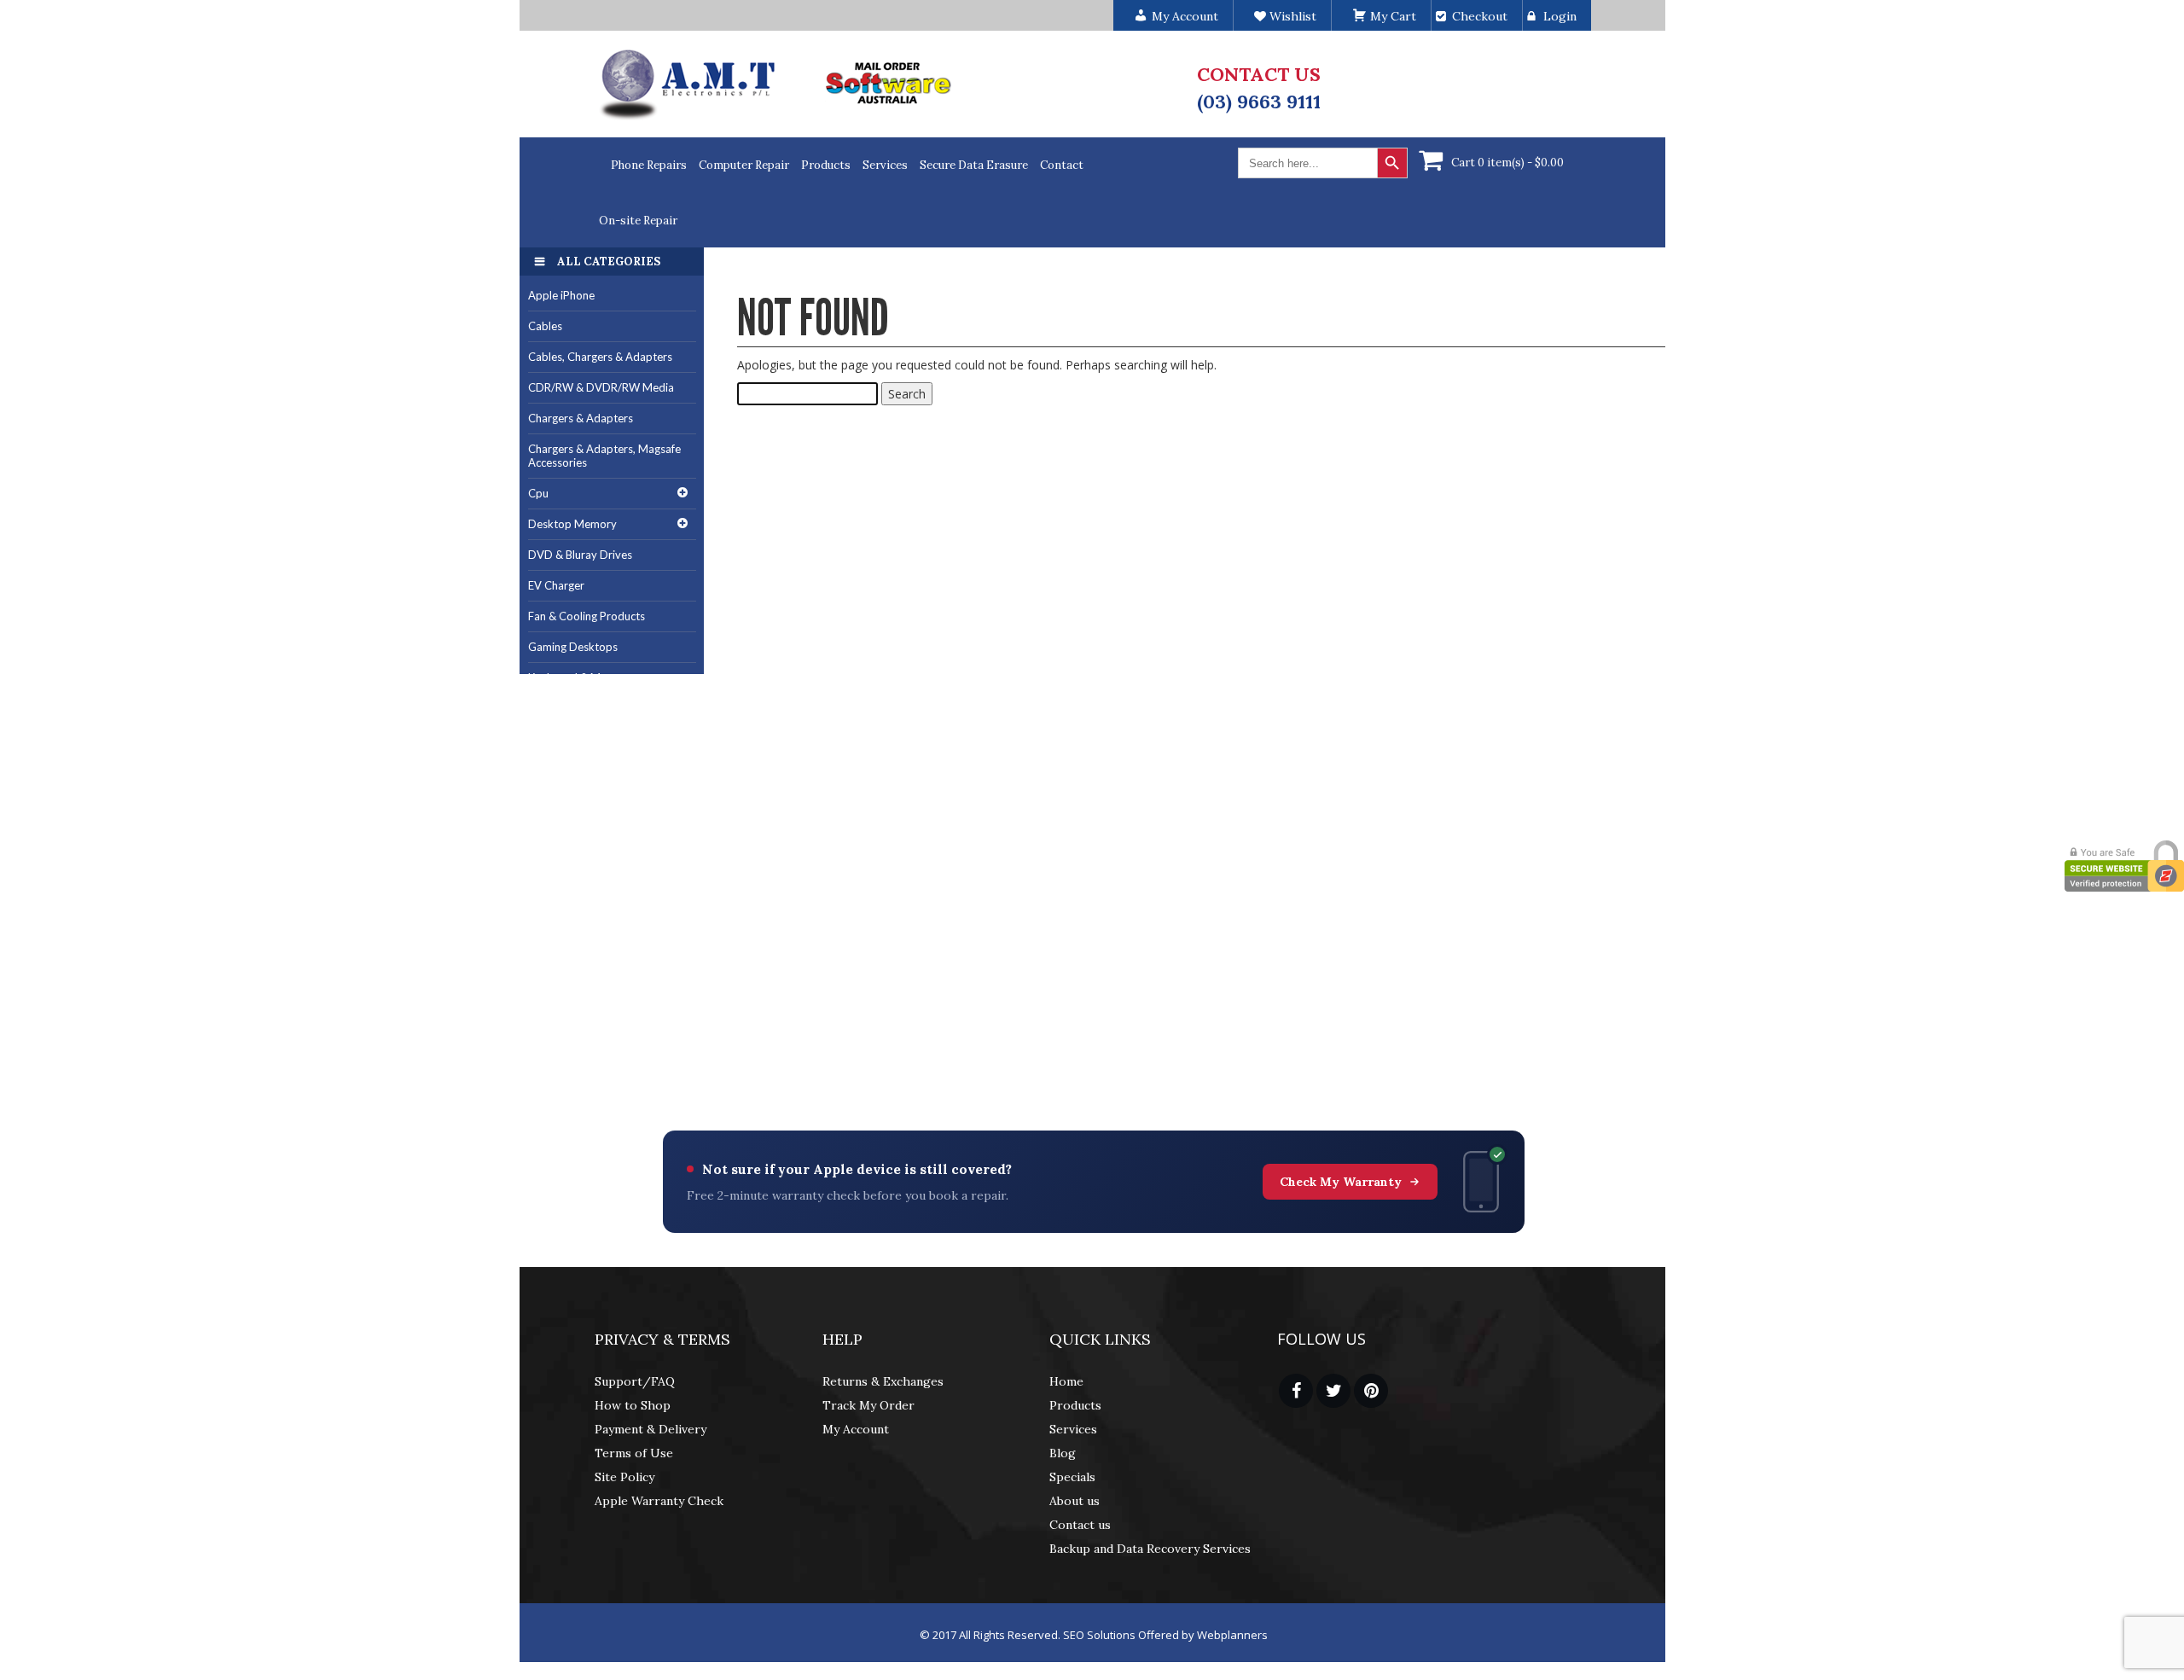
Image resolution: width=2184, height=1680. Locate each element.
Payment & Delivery (651, 1429)
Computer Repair (744, 165)
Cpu (538, 493)
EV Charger (556, 585)
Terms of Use (634, 1453)
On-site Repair (638, 221)
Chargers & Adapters (581, 418)
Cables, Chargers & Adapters (600, 357)
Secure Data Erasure (974, 165)
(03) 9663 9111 (1259, 102)
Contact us (1080, 1525)
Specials (1072, 1477)
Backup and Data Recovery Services (1150, 1549)
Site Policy (624, 1477)
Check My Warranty (1341, 1182)
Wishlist (1291, 16)
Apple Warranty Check (659, 1501)
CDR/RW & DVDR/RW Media (601, 387)
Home (1066, 1381)
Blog (1063, 1453)
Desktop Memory (572, 524)
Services (885, 165)
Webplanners (1232, 1635)
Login (1560, 16)
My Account (856, 1429)
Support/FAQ (635, 1381)
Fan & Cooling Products (587, 616)
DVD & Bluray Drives (580, 555)
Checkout (1480, 16)
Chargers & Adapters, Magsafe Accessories (604, 456)
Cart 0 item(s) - (1507, 163)
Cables (545, 326)
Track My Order (868, 1405)
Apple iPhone (561, 295)
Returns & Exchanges (883, 1381)
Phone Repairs (649, 165)
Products (826, 165)
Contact (1062, 165)
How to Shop (633, 1405)
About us (1075, 1501)
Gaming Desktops (573, 647)
